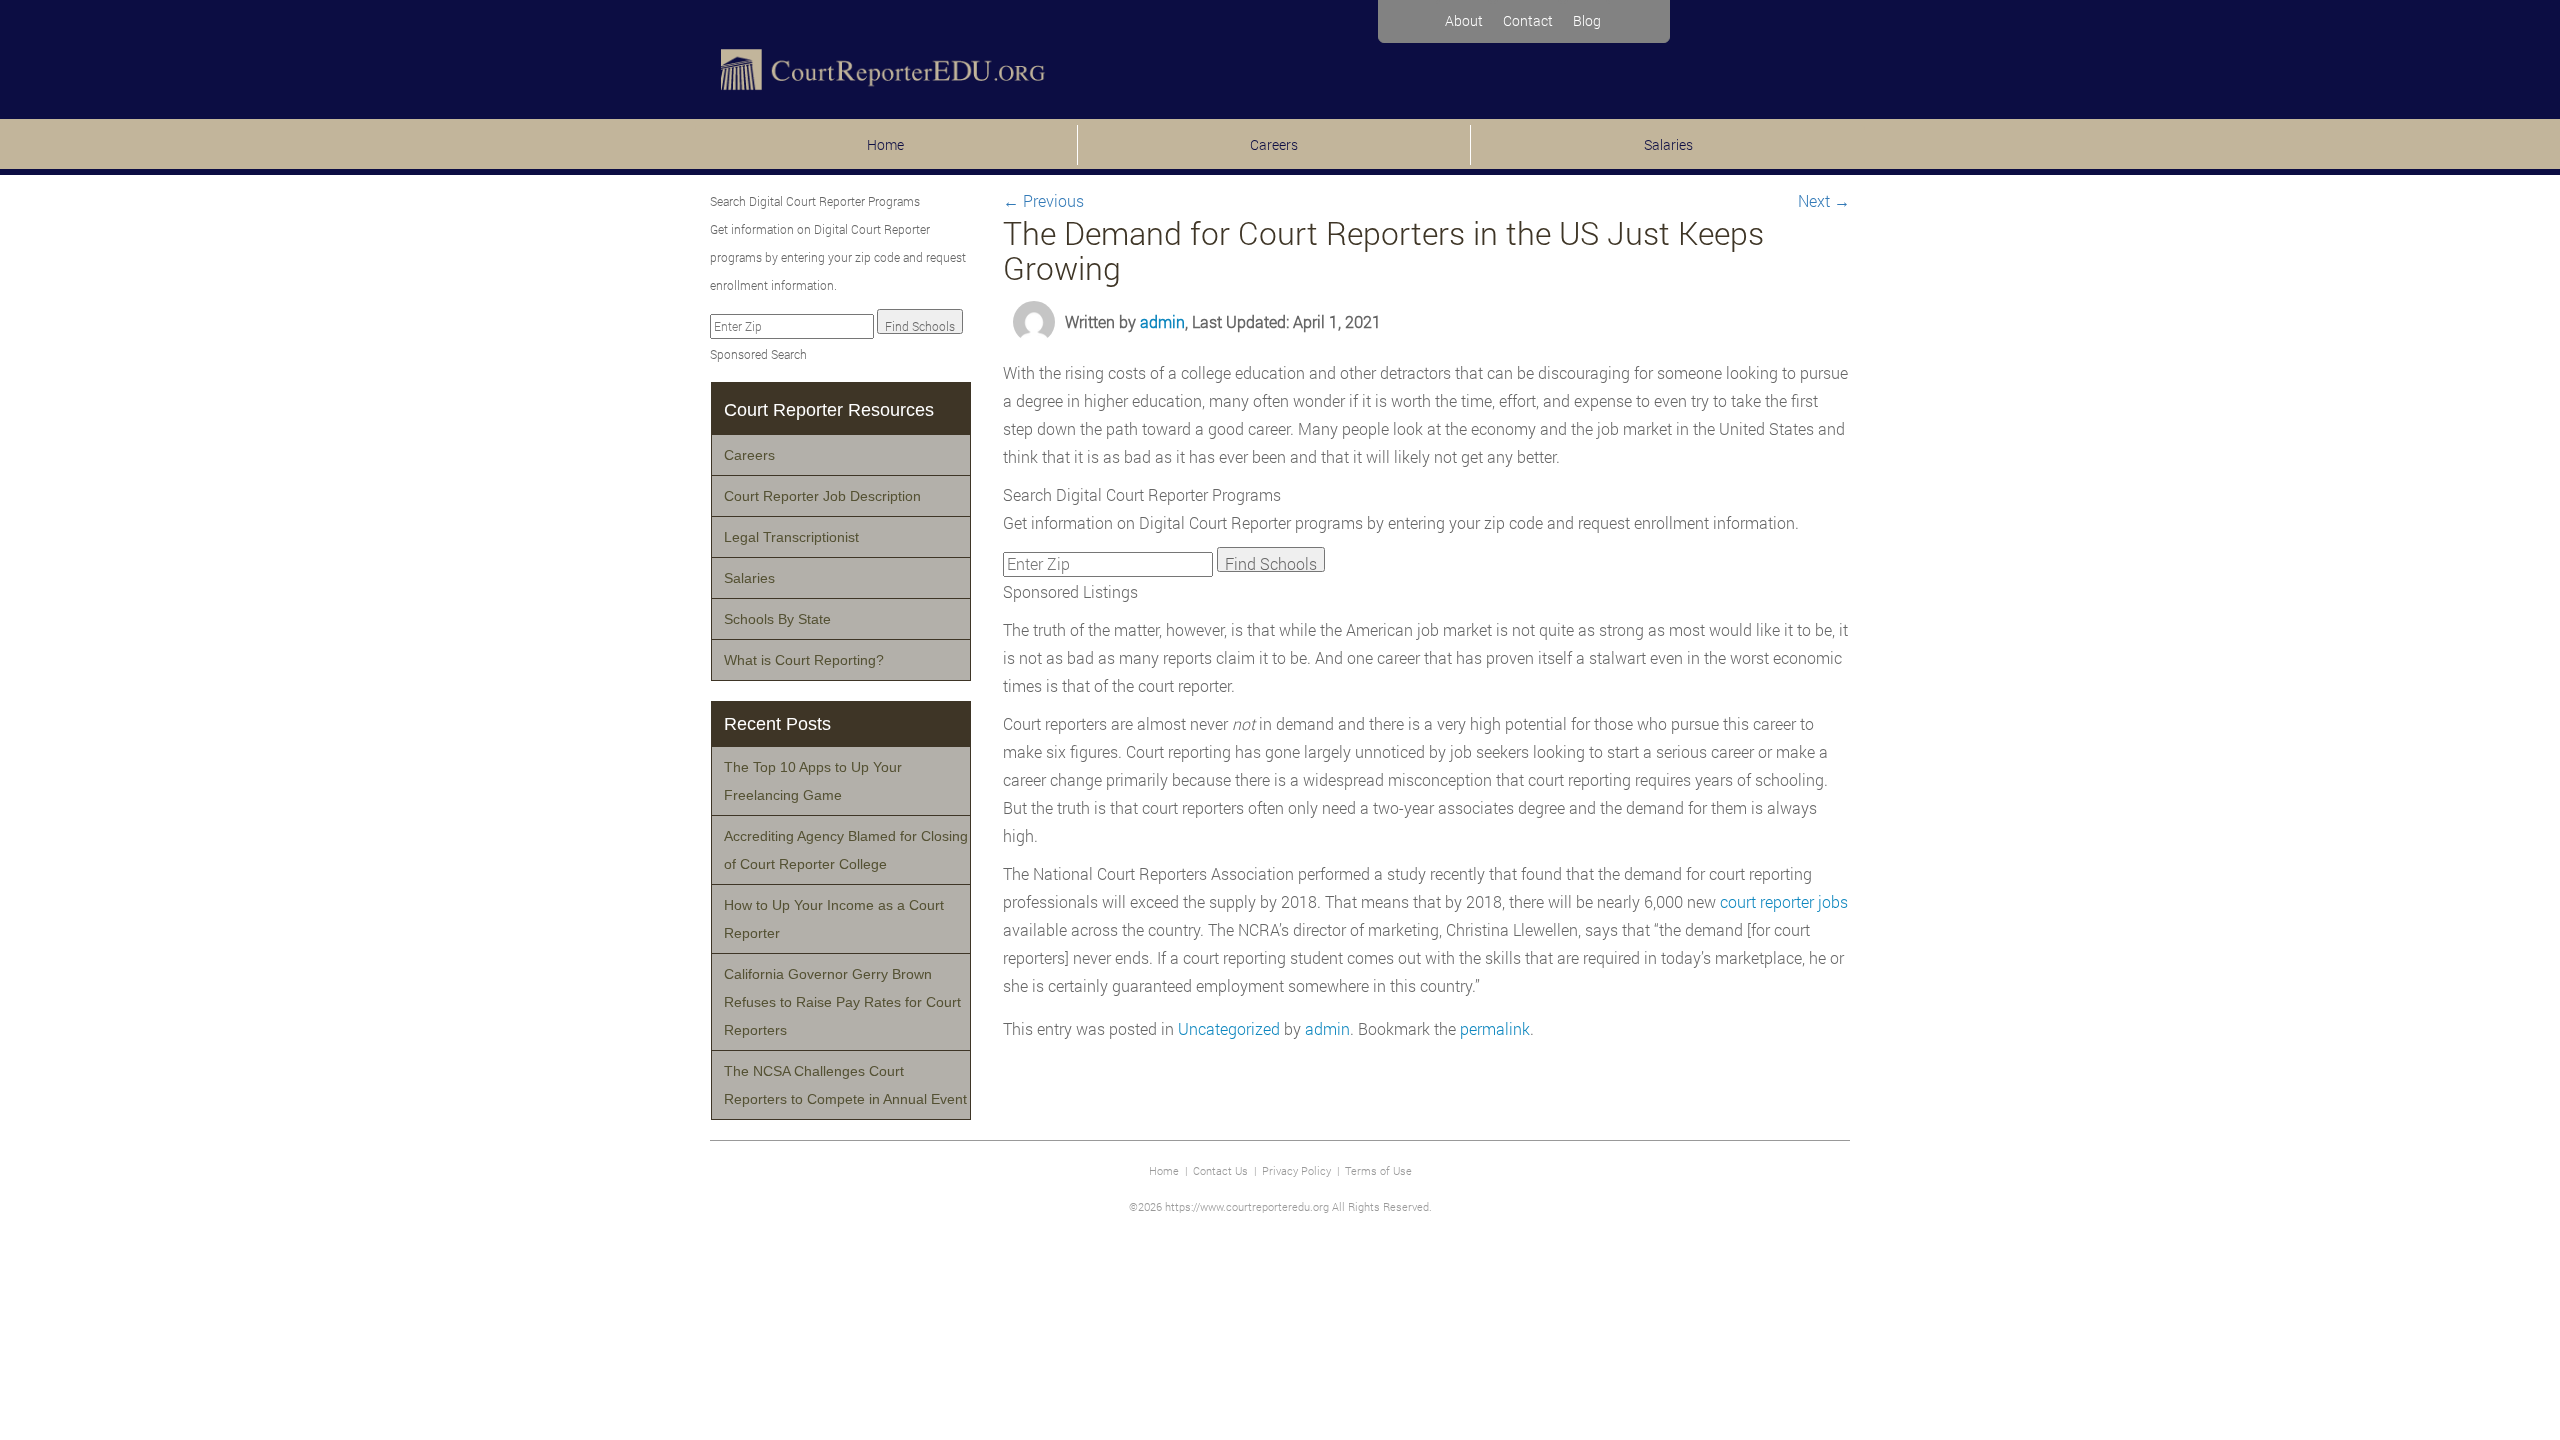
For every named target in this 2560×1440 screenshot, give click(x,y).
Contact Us (1220, 1170)
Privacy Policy (1296, 1170)
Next (1824, 200)
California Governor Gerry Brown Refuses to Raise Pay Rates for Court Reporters (842, 1002)
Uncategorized (1229, 1028)
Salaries (1668, 144)
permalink (1495, 1028)
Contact (1528, 20)
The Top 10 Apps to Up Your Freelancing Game (813, 781)
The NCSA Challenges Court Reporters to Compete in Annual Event (845, 1085)
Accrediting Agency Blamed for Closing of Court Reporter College (846, 850)
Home (885, 144)
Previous (1043, 200)
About (1464, 20)
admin (1162, 321)
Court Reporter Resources (829, 410)
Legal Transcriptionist (791, 537)
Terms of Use (1378, 1170)
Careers (1274, 144)
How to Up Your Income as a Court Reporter (834, 919)
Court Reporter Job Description (822, 496)
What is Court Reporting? (804, 660)
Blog (1587, 20)
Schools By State (777, 619)
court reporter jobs (1784, 901)
